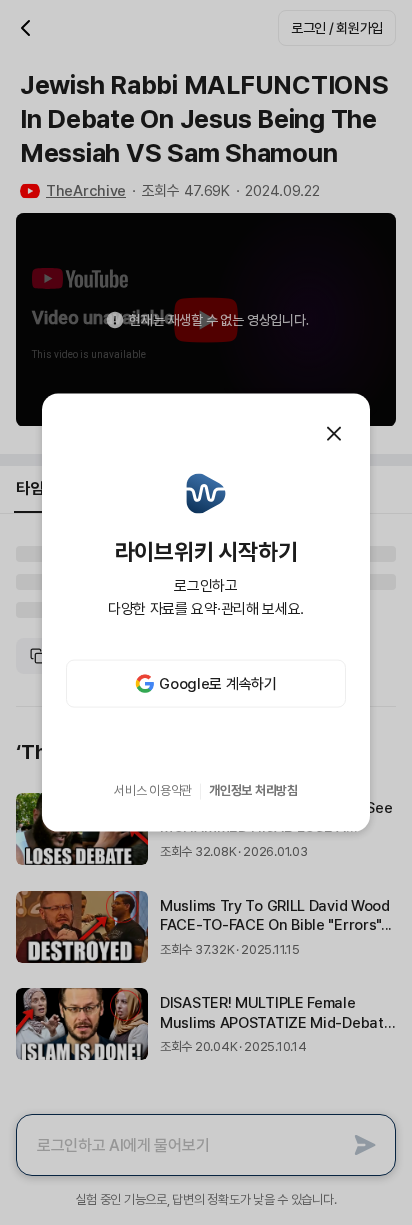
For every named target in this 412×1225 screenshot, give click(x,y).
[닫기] (334, 433)
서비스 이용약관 (153, 790)
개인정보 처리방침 (253, 790)
